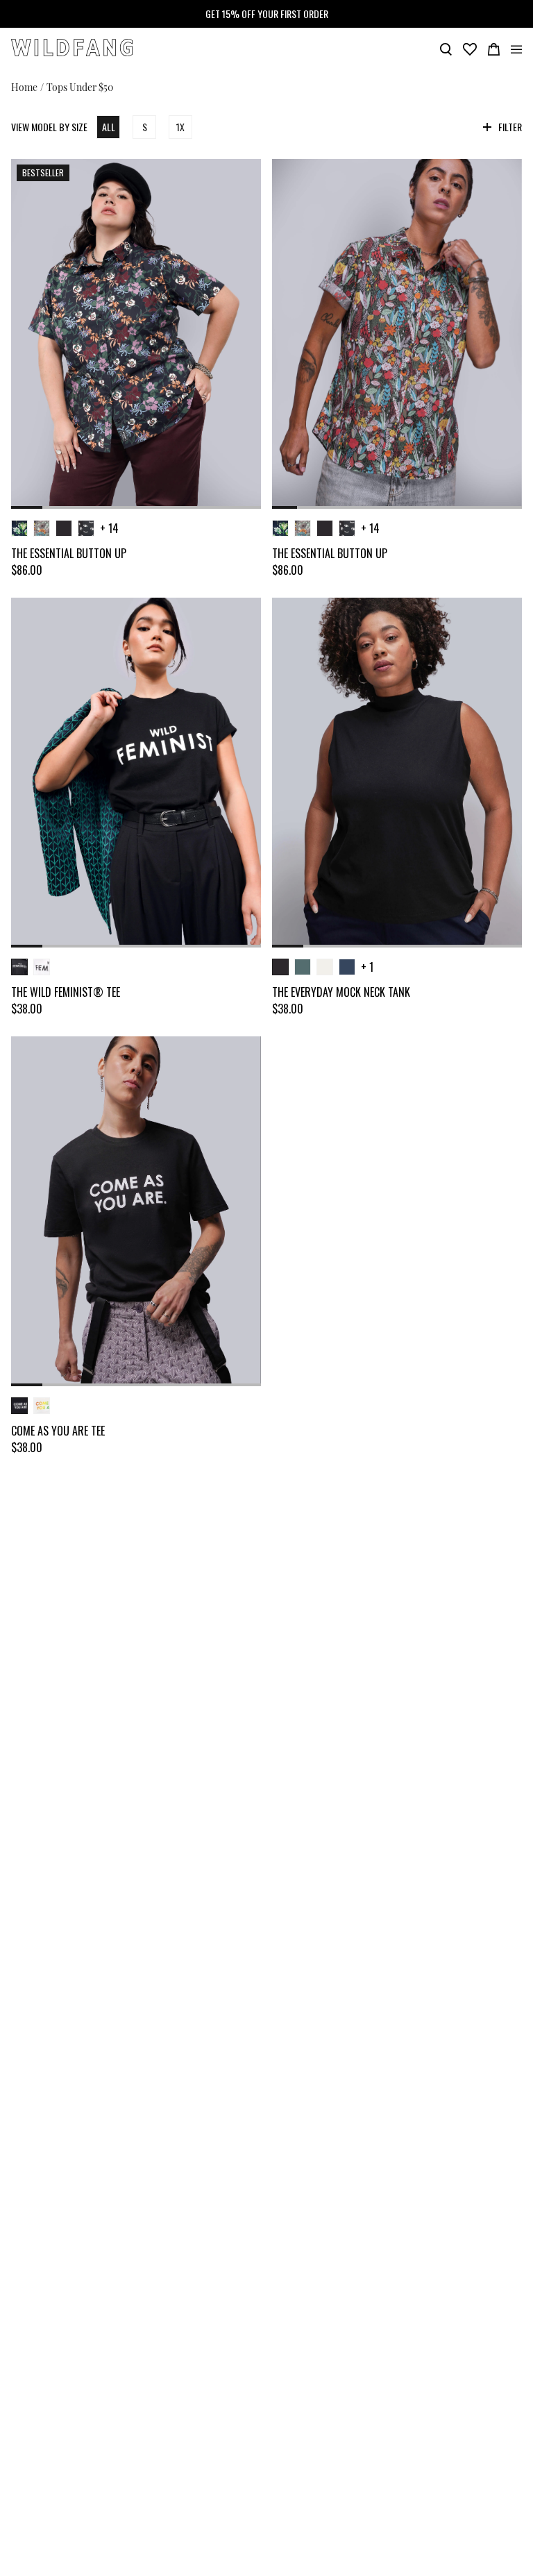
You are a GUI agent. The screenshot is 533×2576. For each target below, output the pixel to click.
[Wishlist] (470, 48)
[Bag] (494, 48)
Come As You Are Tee (58, 1431)
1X (180, 127)
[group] (136, 334)
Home (24, 86)
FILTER (510, 127)
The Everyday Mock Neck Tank (341, 992)
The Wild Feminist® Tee (66, 992)
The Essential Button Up (69, 553)
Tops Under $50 (80, 86)
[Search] (446, 48)
